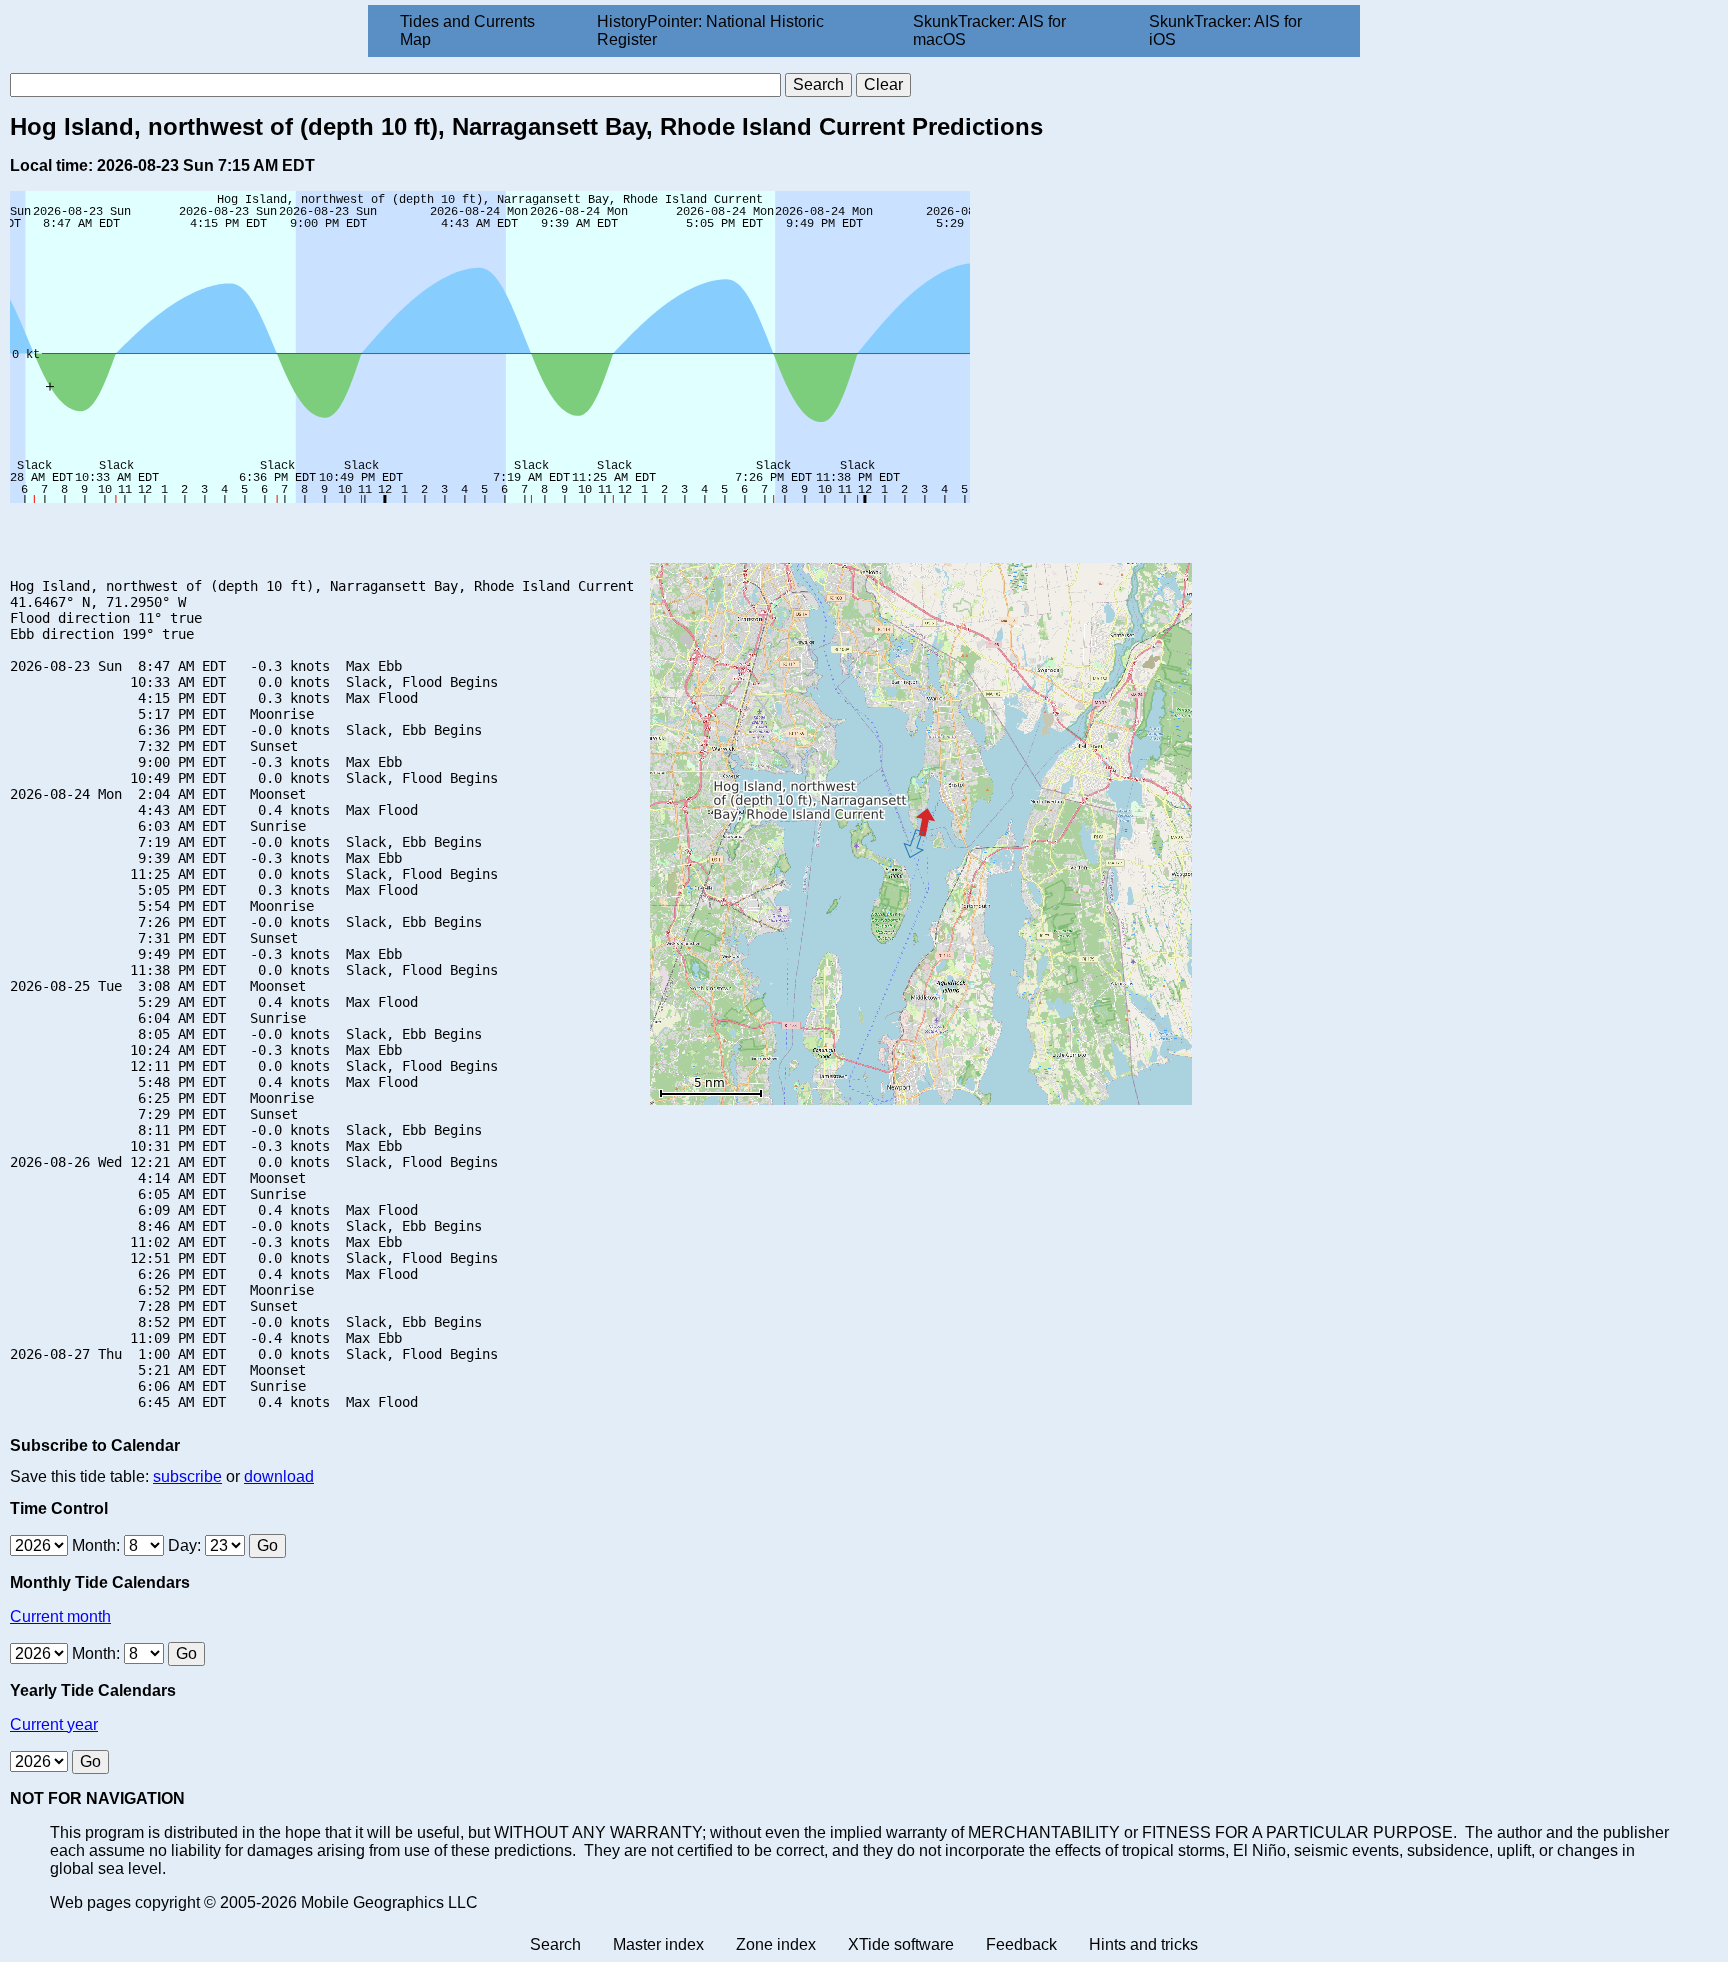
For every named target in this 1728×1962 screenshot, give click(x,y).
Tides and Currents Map (467, 30)
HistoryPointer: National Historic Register (710, 30)
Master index (658, 1944)
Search (555, 1944)
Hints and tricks (1143, 1944)
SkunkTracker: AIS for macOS (989, 30)
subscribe (187, 1476)
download (279, 1476)
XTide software (901, 1944)
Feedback (1021, 1944)
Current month (60, 1616)
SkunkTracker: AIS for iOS (1225, 30)
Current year (54, 1724)
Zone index (776, 1944)
